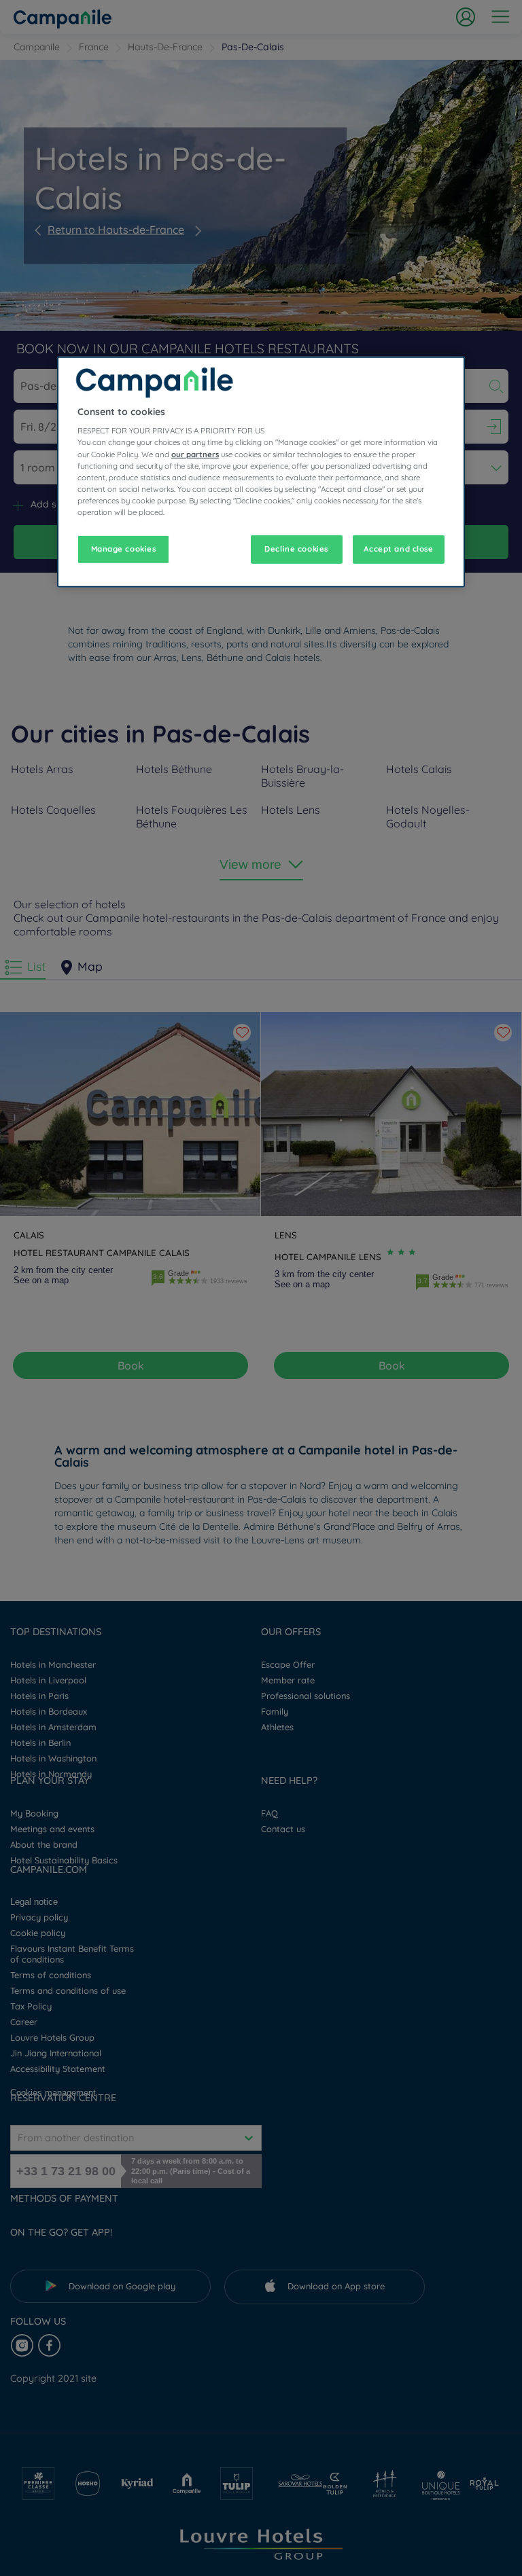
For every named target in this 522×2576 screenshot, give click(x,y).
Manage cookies (124, 549)
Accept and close (398, 549)
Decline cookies (296, 549)
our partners (195, 454)
